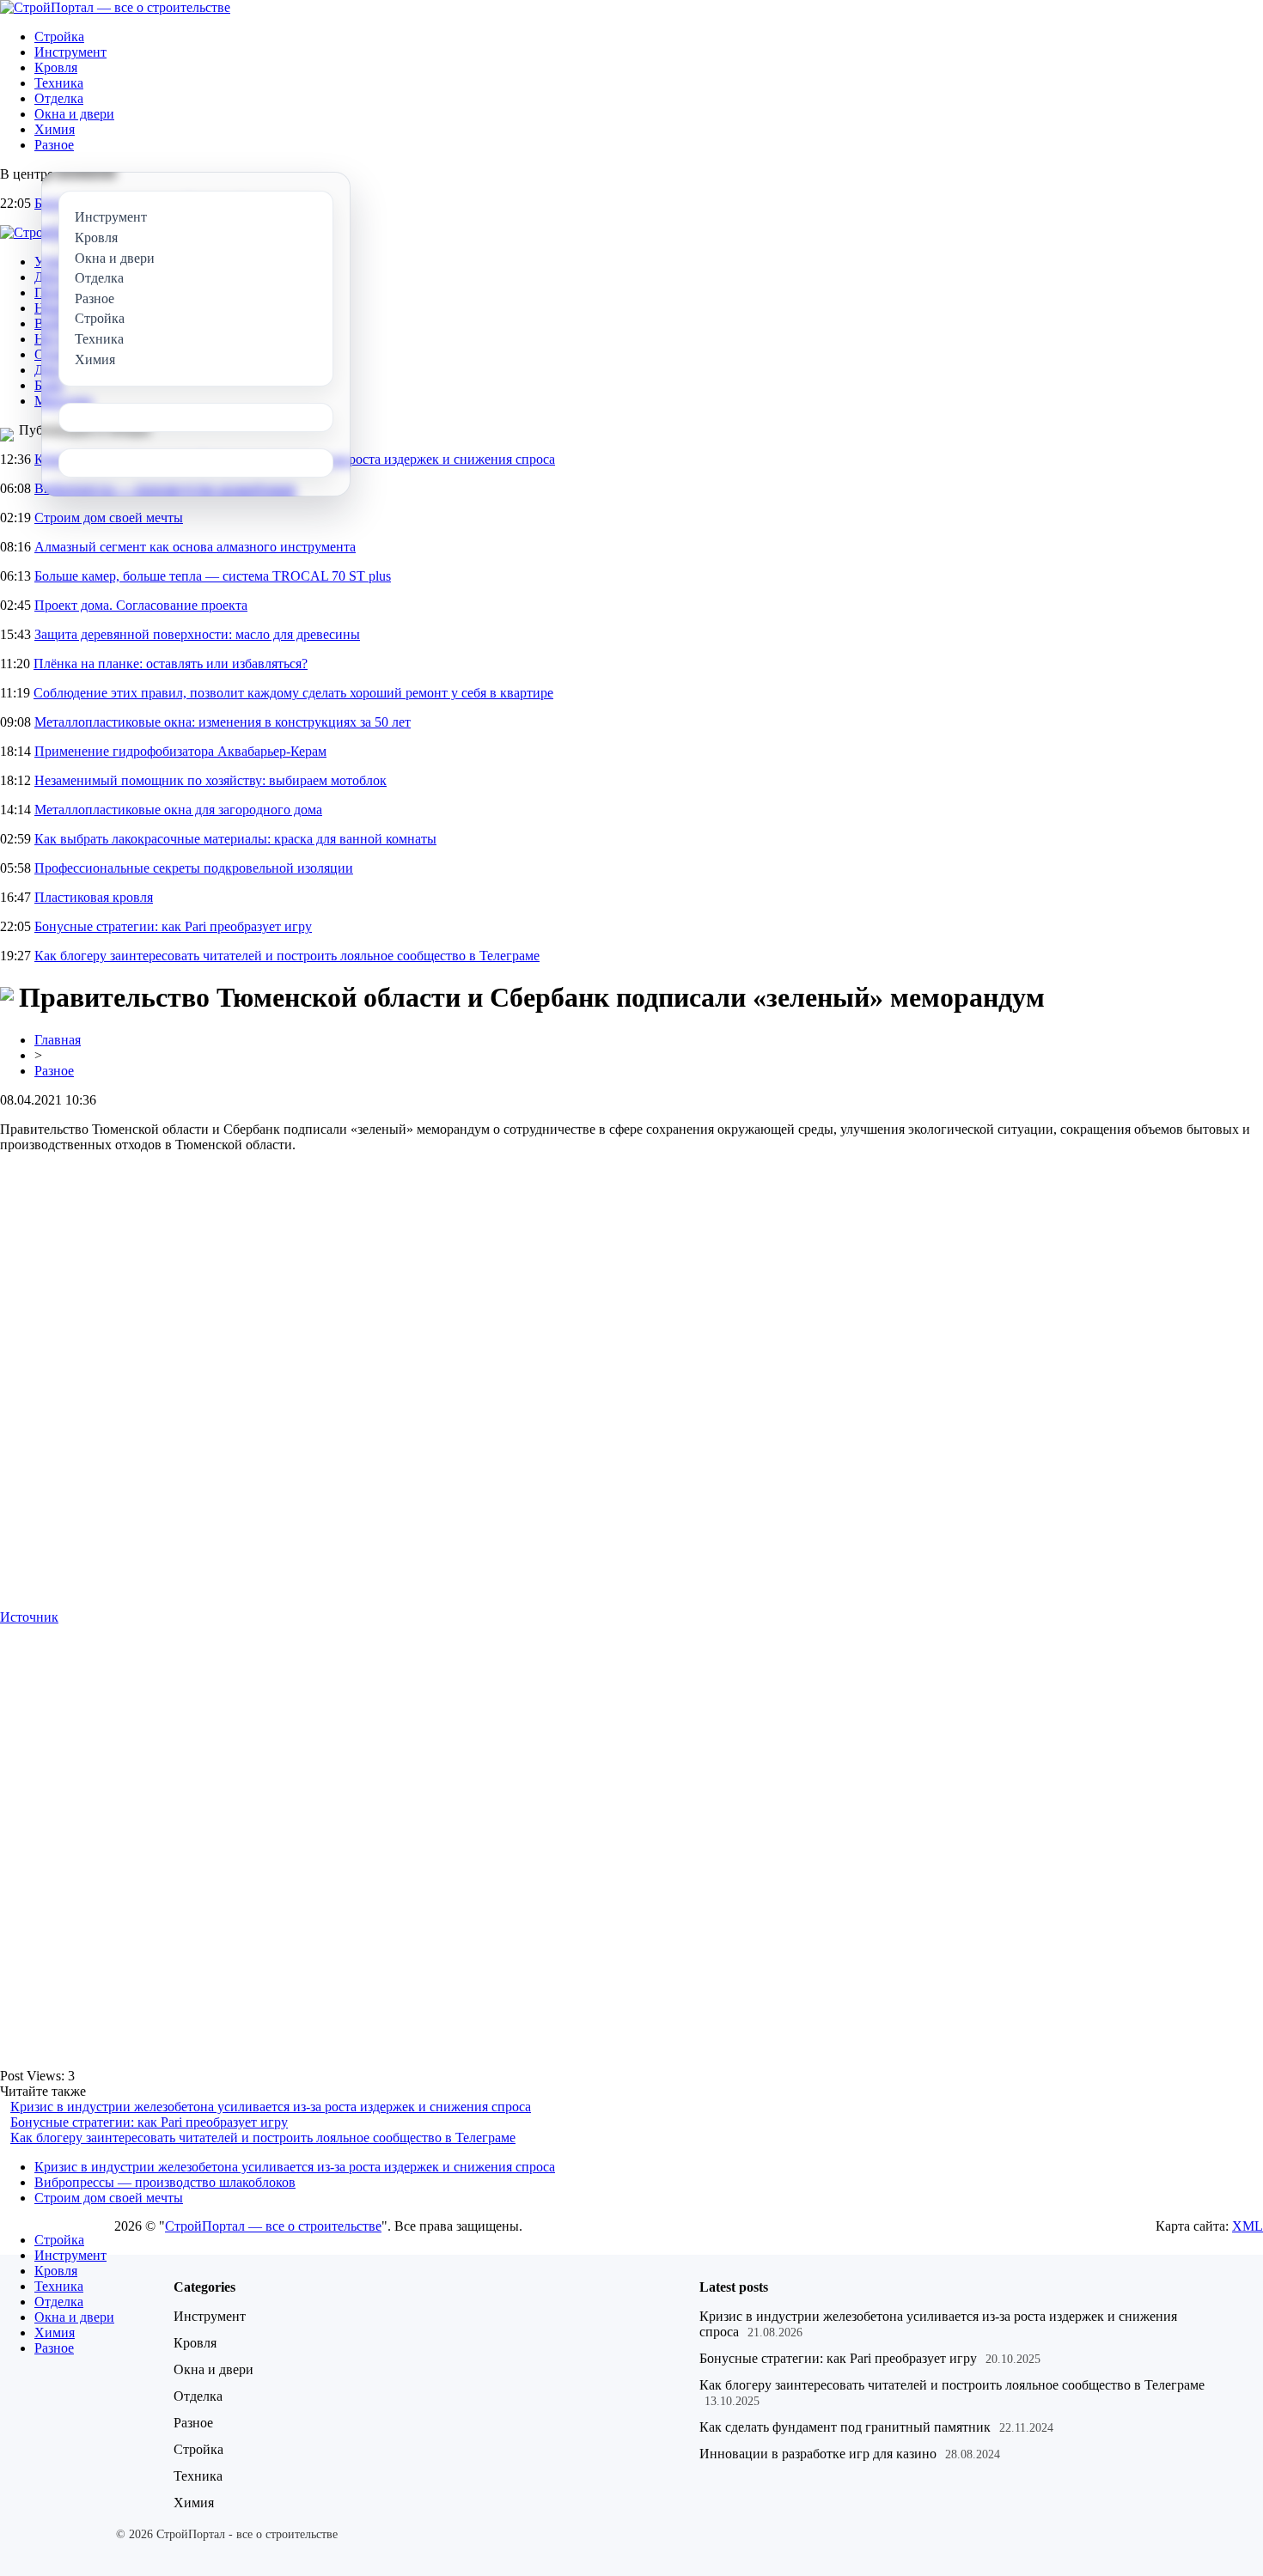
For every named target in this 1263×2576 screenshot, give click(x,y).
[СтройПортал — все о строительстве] (115, 7)
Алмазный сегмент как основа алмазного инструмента (195, 547)
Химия (55, 129)
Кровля (56, 67)
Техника (59, 83)
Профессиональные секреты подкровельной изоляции (194, 868)
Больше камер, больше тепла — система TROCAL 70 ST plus (213, 576)
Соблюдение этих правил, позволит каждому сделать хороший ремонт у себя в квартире (293, 693)
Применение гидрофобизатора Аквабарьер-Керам (180, 751)
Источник (29, 1617)
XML (1248, 2226)
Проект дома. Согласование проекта (141, 605)
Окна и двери (74, 114)
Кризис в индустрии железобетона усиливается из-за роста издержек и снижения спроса (271, 2107)
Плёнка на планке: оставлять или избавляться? (171, 664)
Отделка (59, 98)
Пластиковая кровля (94, 897)
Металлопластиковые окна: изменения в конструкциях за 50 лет (223, 722)
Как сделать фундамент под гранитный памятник (845, 2427)
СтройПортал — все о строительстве (273, 2226)
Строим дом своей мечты (109, 518)
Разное (54, 145)
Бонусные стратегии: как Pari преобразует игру (173, 926)
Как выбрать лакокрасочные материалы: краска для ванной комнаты (235, 839)
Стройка (59, 37)
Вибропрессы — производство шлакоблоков (165, 2182)
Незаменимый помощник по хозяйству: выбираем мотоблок (210, 780)
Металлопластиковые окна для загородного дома (178, 810)
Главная (58, 1040)
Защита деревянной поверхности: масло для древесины (197, 634)
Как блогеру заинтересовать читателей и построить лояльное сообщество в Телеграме (287, 956)
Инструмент (70, 52)
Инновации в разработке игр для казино (818, 2454)
